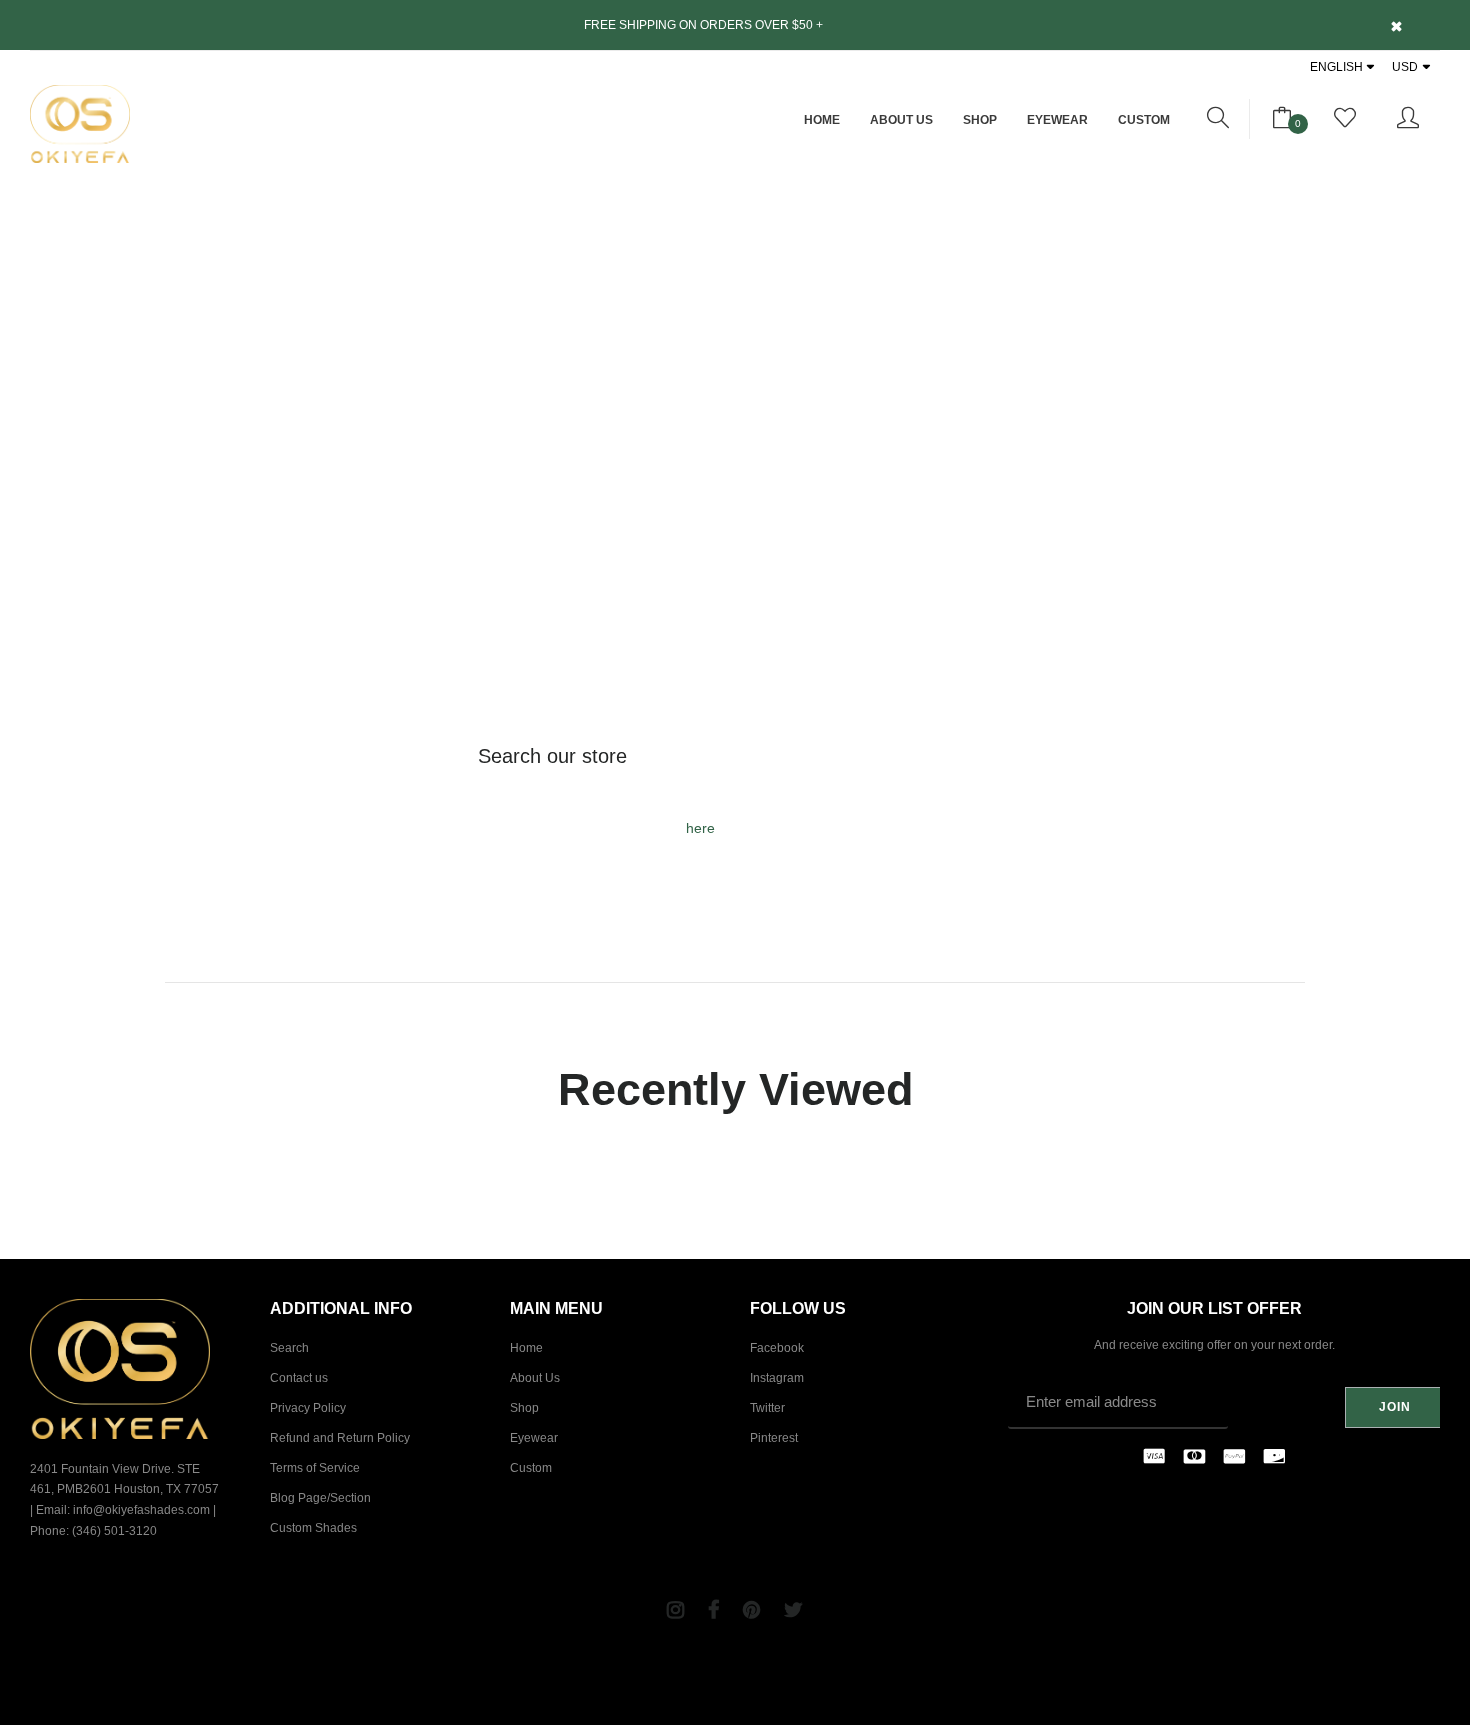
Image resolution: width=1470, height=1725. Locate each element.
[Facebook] (713, 1610)
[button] (1218, 119)
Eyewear (1057, 120)
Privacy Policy (308, 1408)
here (700, 828)
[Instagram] (675, 1610)
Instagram (777, 1378)
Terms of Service (315, 1468)
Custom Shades (313, 1528)
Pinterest (774, 1438)
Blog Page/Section (320, 1498)
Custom (1144, 120)
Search (289, 1348)
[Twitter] (793, 1610)
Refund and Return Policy (340, 1438)
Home (822, 120)
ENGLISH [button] (1336, 67)
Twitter (767, 1408)
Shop (980, 120)
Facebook (777, 1348)
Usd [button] (1405, 67)
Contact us (299, 1378)
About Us (901, 120)
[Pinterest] (751, 1610)
